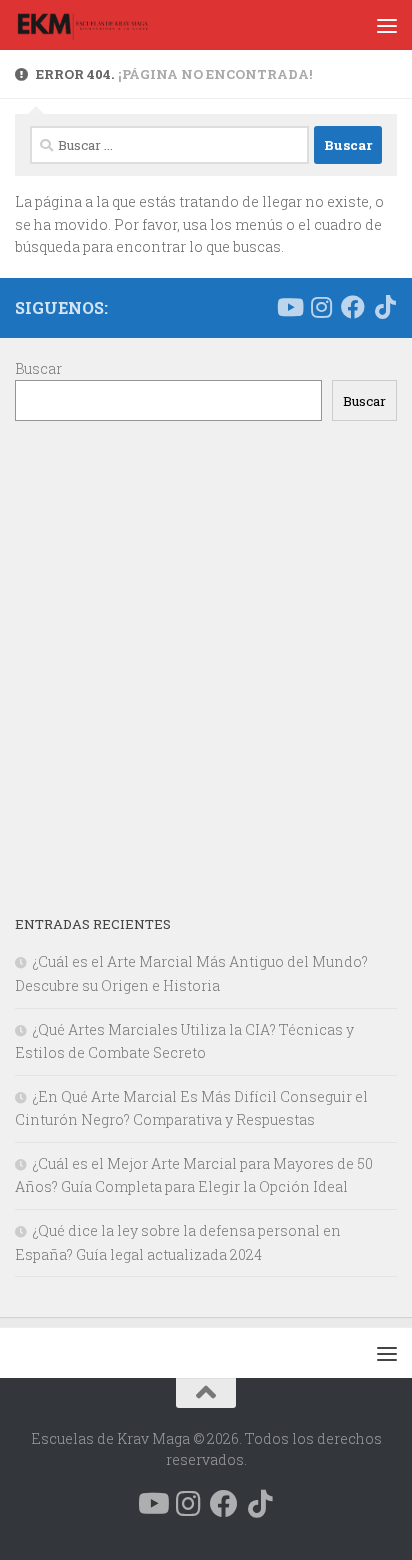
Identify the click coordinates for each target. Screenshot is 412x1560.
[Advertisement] (206, 667)
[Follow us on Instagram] (321, 307)
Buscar (38, 368)
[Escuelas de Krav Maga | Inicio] (104, 25)
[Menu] (387, 25)
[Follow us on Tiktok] (385, 307)
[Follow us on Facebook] (353, 307)
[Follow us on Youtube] (289, 307)
